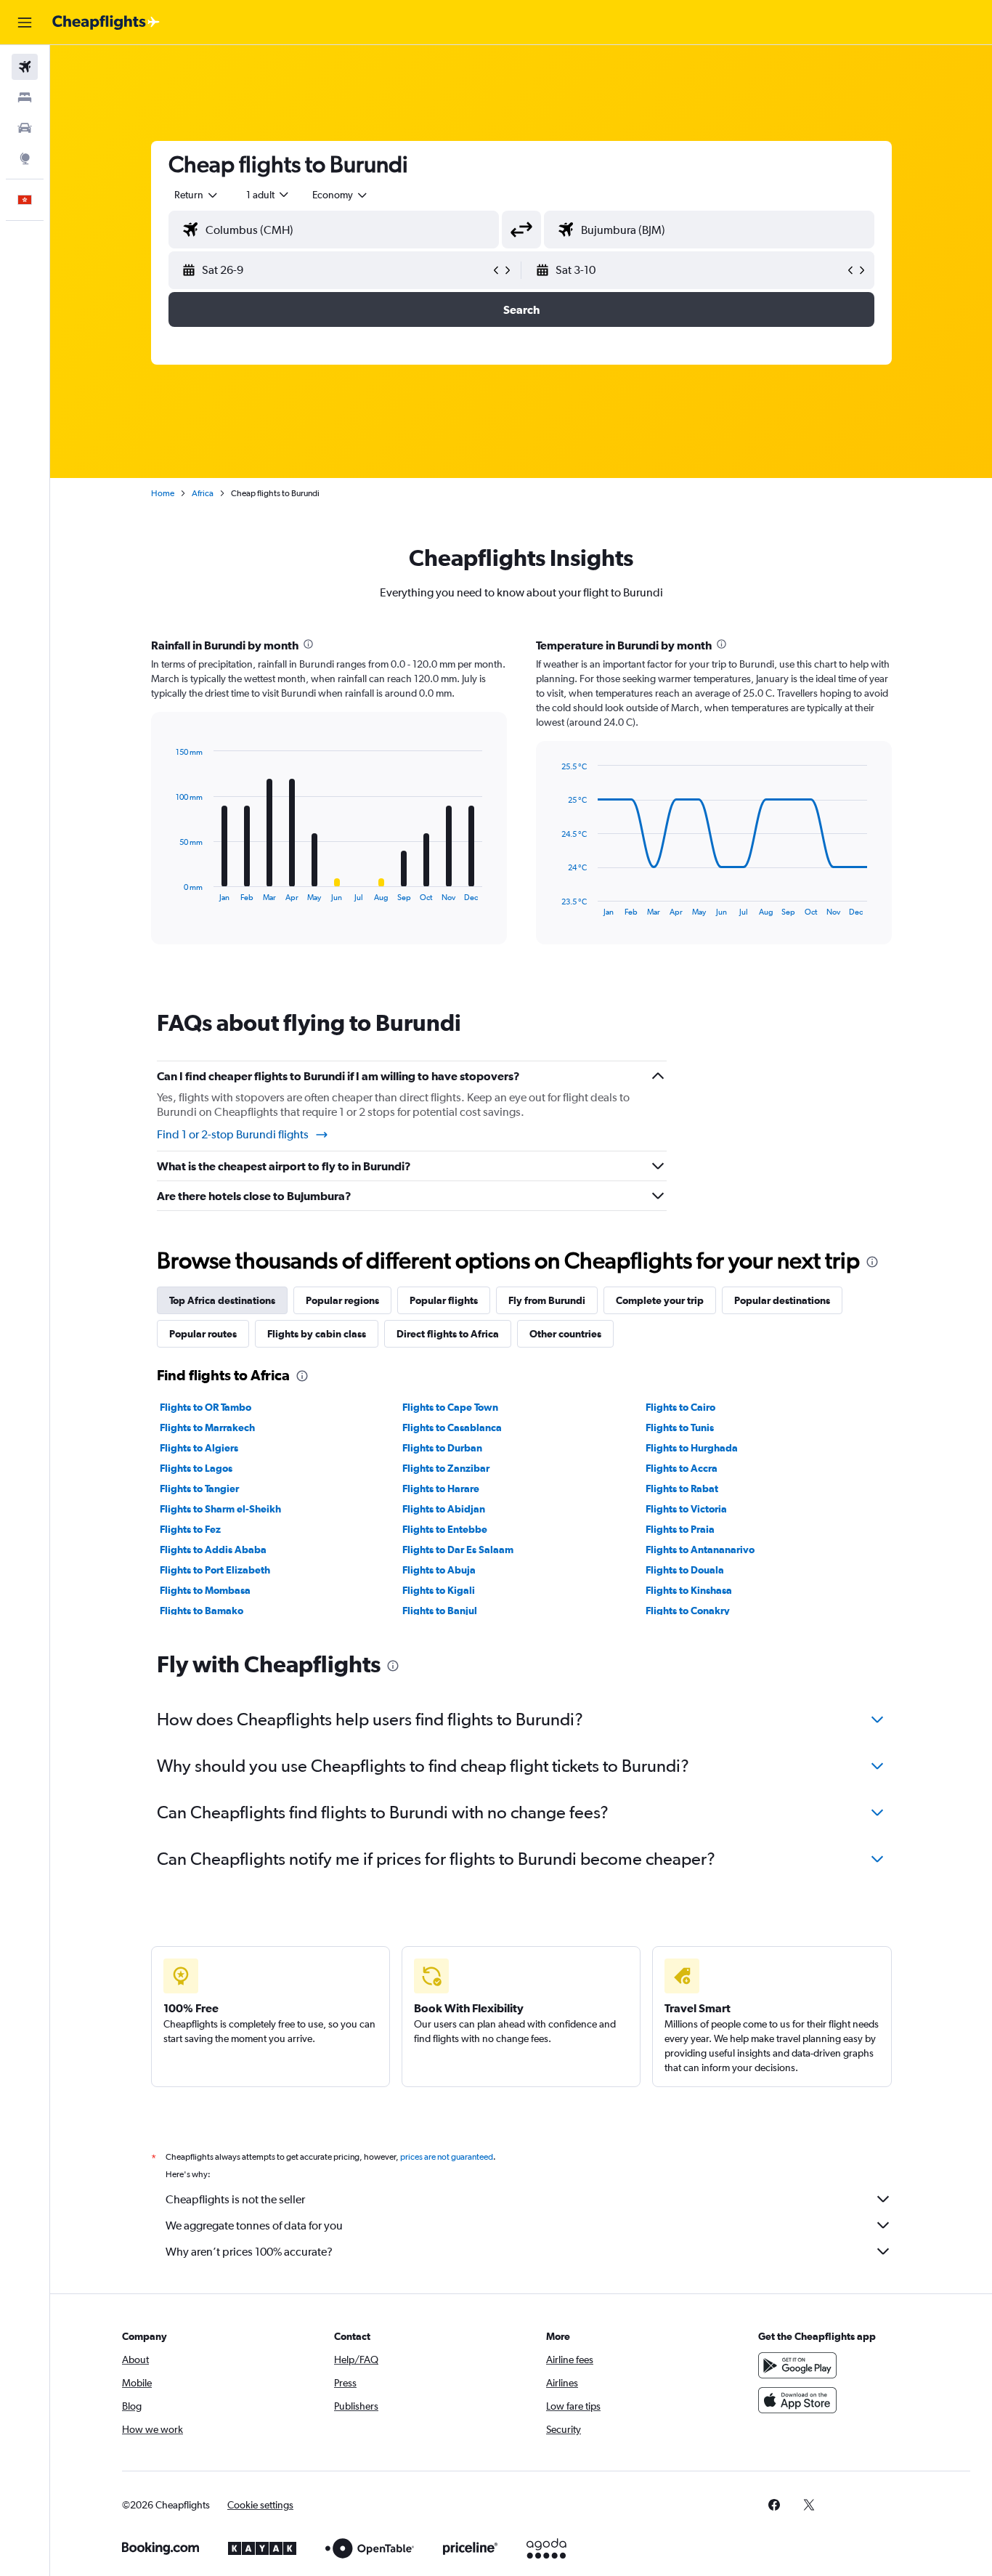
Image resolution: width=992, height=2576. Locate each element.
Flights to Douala (685, 1570)
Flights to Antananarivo (700, 1550)
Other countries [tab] (565, 1334)
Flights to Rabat (682, 1489)
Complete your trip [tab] (660, 1300)
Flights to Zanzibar (446, 1468)
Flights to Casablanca (452, 1427)
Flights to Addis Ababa (213, 1550)
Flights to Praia (680, 1529)
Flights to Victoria (686, 1509)
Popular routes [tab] (203, 1334)
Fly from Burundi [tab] (547, 1300)
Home (163, 493)
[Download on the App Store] (797, 2400)
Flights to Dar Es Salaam (458, 1550)
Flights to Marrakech (207, 1427)
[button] (25, 23)
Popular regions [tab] (342, 1300)
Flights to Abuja (439, 1570)
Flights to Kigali (439, 1590)
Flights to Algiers (199, 1448)
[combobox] (197, 195)
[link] (774, 2505)
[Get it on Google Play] (797, 2365)
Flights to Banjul (440, 1611)
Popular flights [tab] (444, 1300)
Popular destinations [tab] (782, 1300)
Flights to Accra (682, 1468)
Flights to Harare (441, 1489)
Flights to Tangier (199, 1489)
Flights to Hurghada (692, 1448)
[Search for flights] (25, 67)
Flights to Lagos (196, 1468)
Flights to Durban (442, 1448)
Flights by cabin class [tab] (317, 1334)
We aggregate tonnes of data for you (254, 2225)
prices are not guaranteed (447, 2157)
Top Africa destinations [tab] (222, 1300)
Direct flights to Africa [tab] (448, 1334)
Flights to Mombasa (205, 1590)
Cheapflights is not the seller (235, 2199)
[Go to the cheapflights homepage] (106, 23)
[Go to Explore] (25, 158)
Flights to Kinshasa (689, 1590)
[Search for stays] (25, 97)
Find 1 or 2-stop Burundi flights (233, 1134)
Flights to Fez (190, 1529)
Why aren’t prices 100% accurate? (249, 2252)
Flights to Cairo (680, 1407)
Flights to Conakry (688, 1611)
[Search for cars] (25, 128)
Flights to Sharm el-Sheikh (220, 1509)
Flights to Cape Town (450, 1407)
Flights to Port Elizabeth (215, 1570)
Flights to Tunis (680, 1427)
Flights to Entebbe (445, 1529)
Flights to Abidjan (444, 1509)
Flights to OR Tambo (206, 1407)
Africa (203, 493)
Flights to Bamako (202, 1611)
